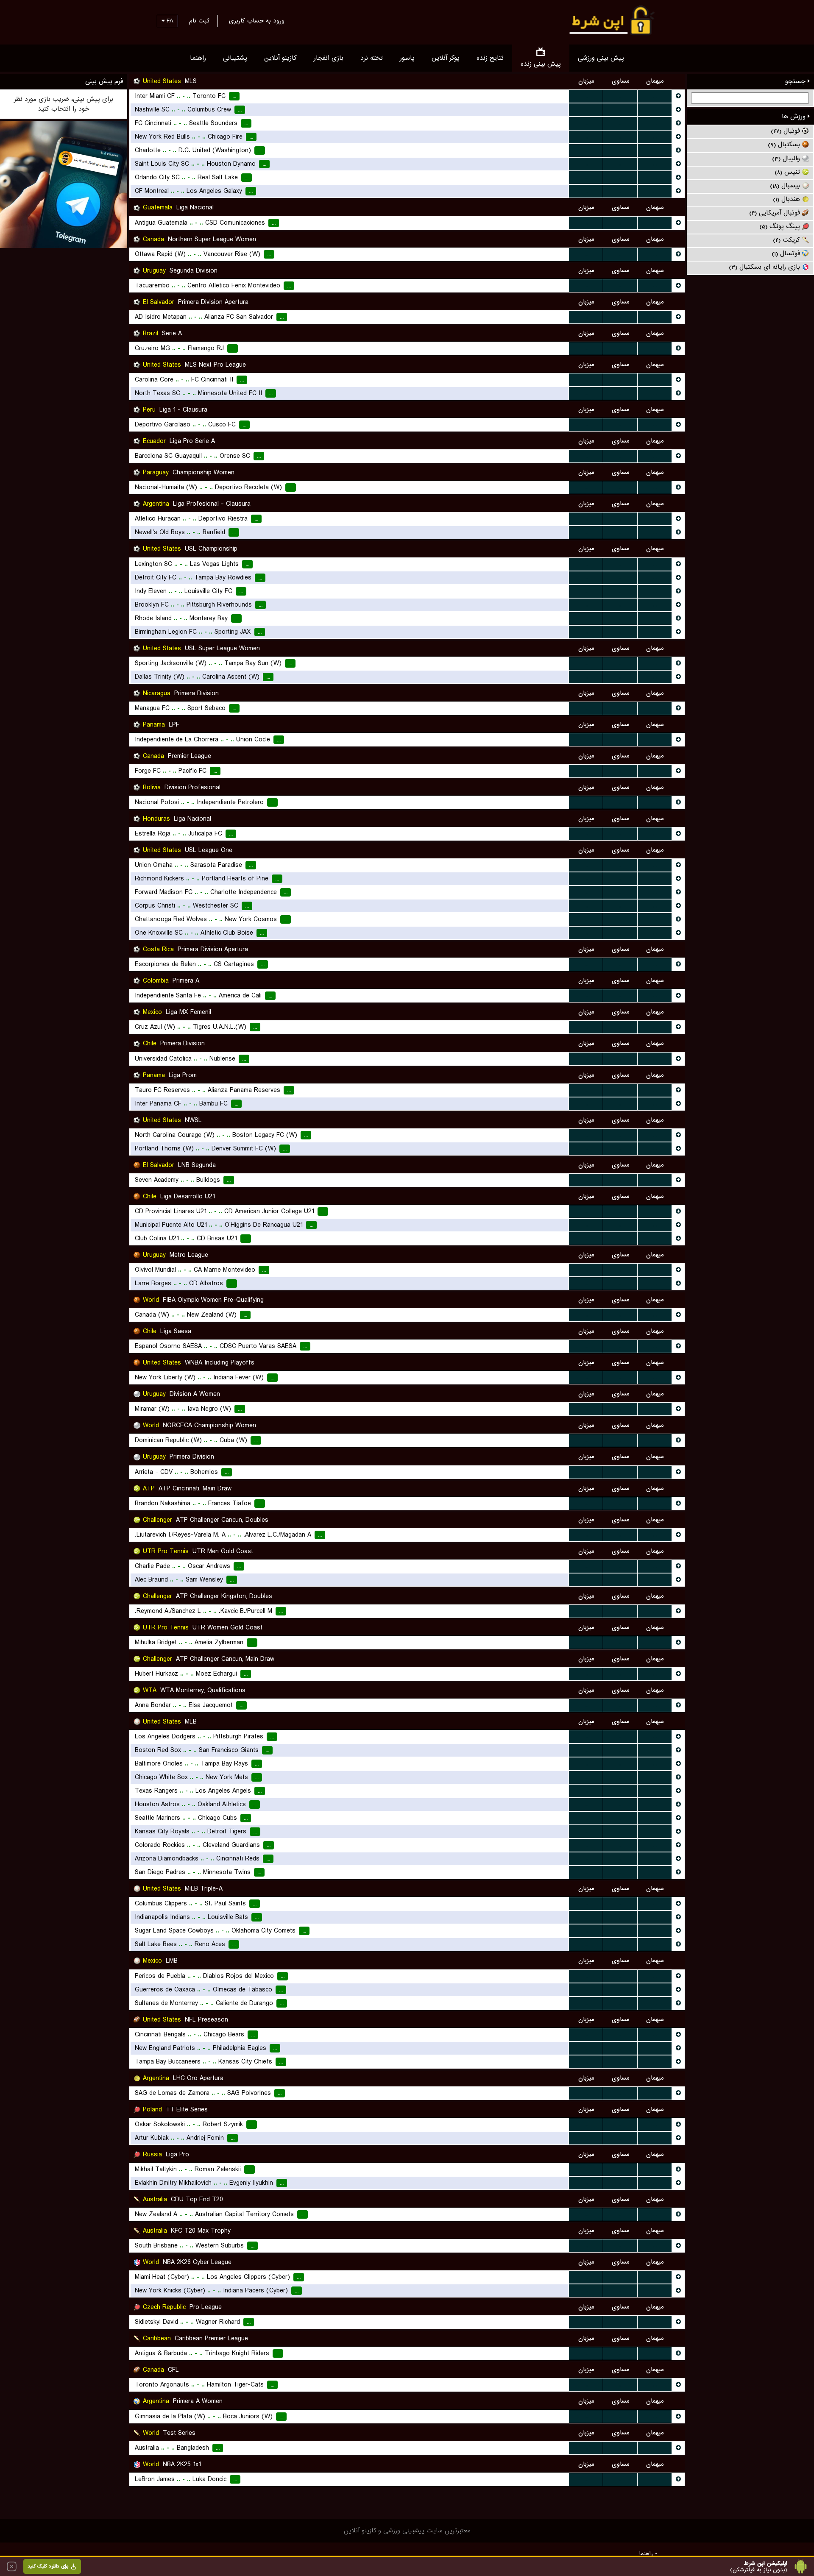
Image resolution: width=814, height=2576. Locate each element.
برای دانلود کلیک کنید (48, 2566)
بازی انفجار (329, 58)
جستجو (796, 81)
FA (169, 21)
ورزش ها (795, 117)
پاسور (407, 58)
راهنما (198, 58)
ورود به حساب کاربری (257, 21)
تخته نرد (372, 58)
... (586, 96)
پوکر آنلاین (446, 58)
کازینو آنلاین (280, 58)
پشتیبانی (235, 58)
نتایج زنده (490, 58)
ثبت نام (199, 21)
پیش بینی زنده (541, 64)
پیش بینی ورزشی (601, 58)
